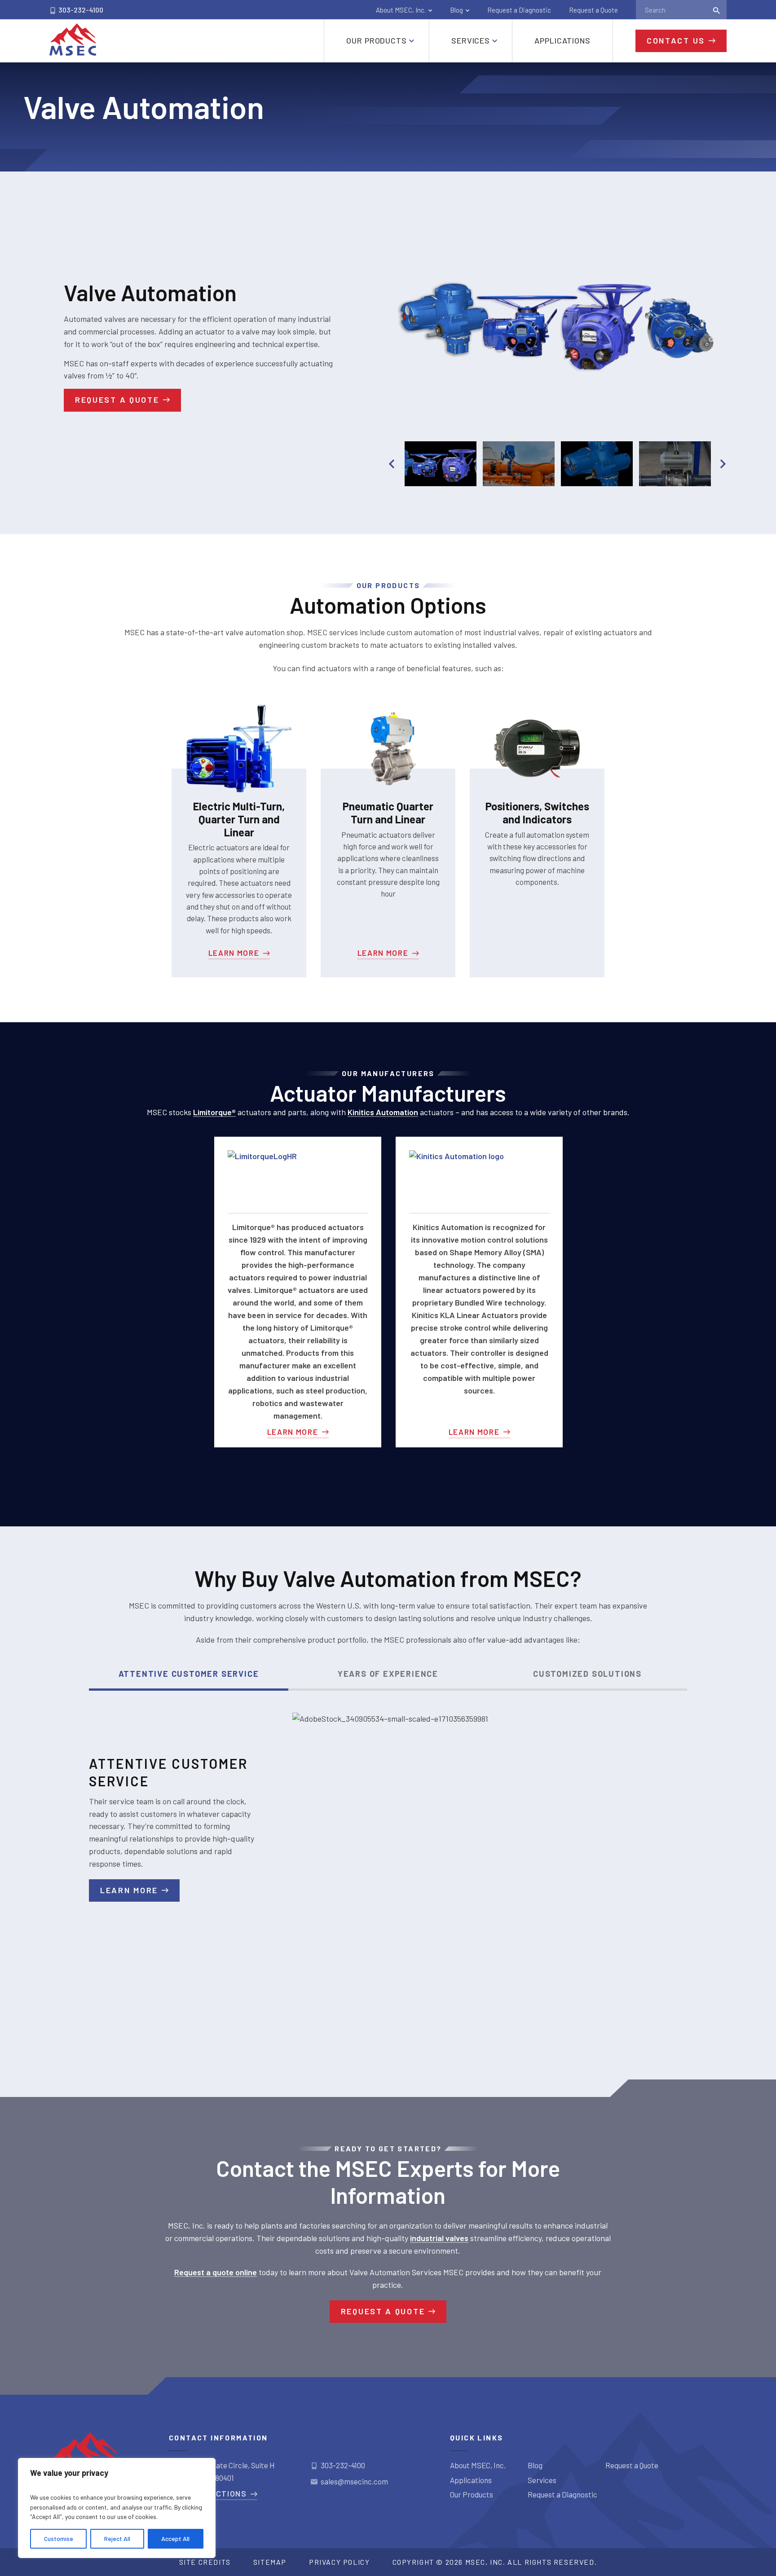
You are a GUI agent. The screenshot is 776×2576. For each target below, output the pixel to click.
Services (542, 2480)
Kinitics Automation (383, 1112)
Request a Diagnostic (519, 10)
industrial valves (439, 2238)
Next (723, 464)
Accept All (175, 2539)
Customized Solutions (587, 1674)
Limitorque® (214, 1112)
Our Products (472, 2494)
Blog (456, 10)
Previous (392, 464)
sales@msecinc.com (354, 2481)
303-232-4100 (80, 10)
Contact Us (676, 40)
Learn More (234, 953)
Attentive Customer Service (189, 1674)
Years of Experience (388, 1674)
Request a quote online (216, 2272)
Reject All (117, 2539)
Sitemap (270, 2562)
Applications (471, 2480)
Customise (59, 2539)
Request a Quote (593, 10)
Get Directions (213, 2493)
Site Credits (205, 2562)
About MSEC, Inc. (401, 10)
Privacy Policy (339, 2562)
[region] (117, 2508)
